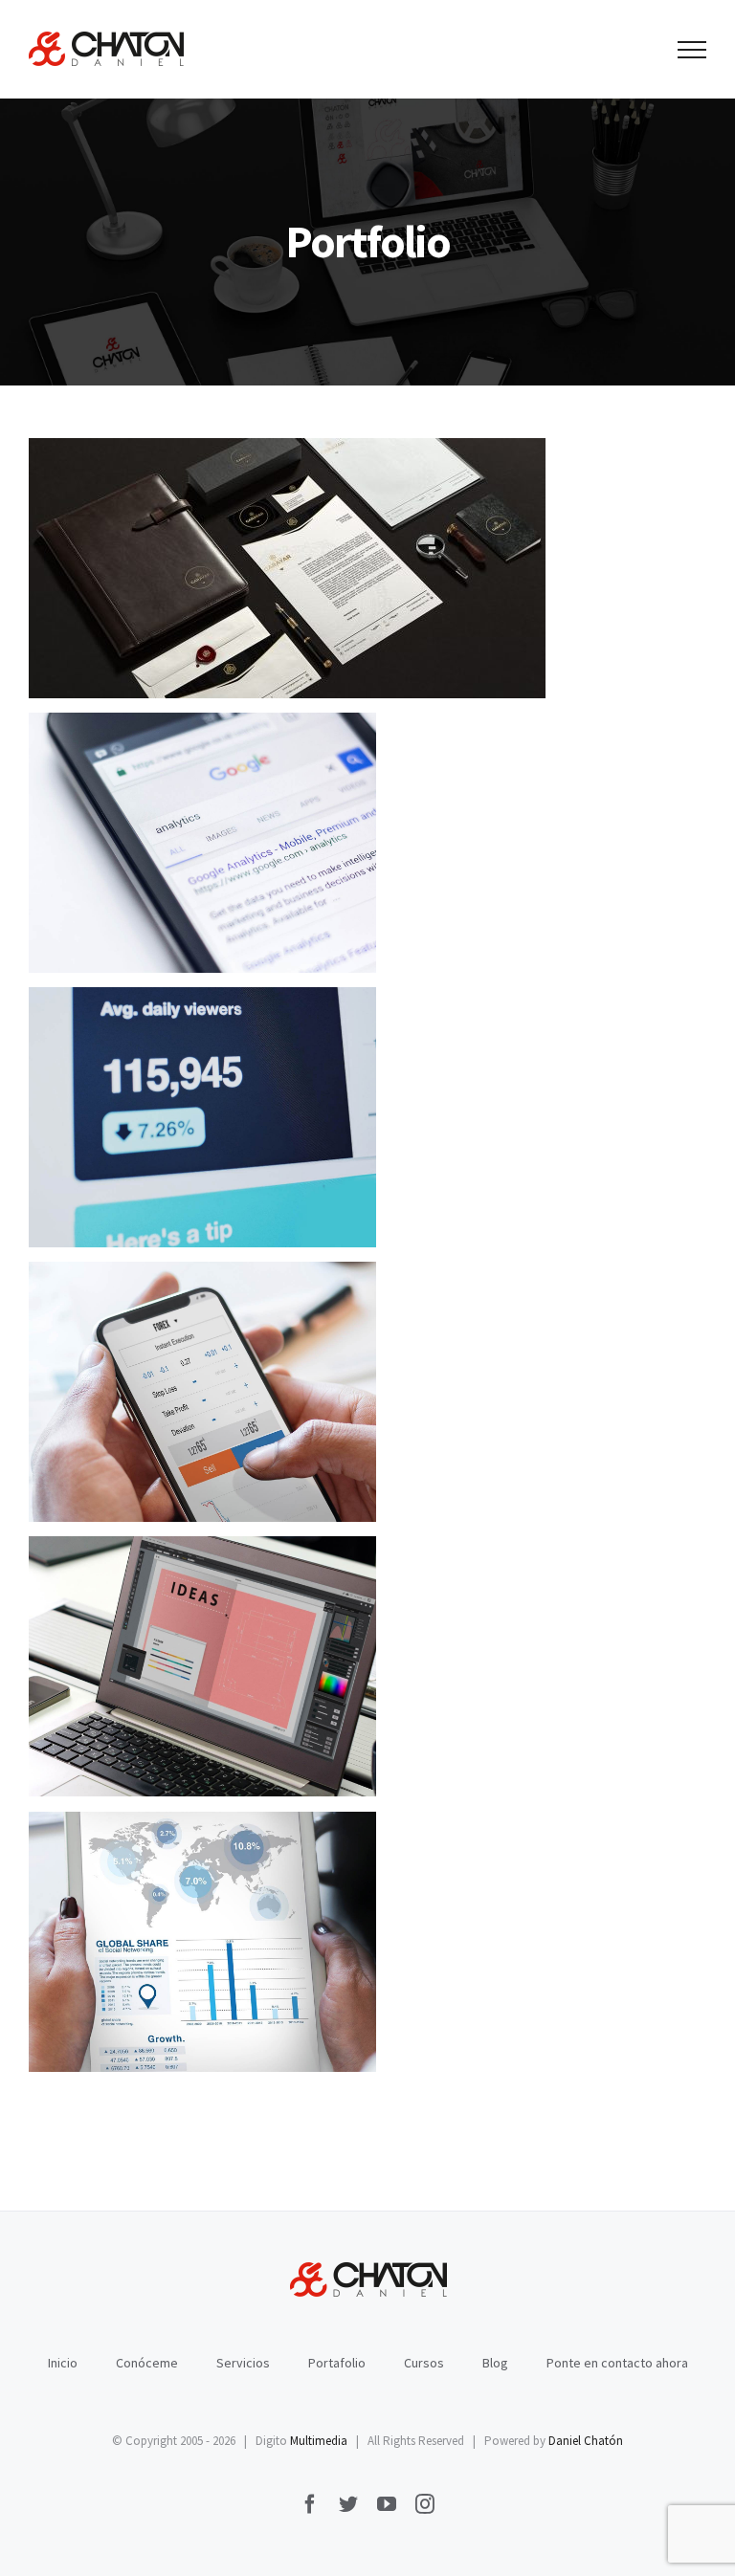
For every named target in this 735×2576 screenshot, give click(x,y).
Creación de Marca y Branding (288, 569)
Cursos (424, 2363)
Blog (495, 2363)
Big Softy (202, 1118)
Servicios (243, 2363)
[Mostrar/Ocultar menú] (692, 50)
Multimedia (319, 2441)
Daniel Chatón (586, 2441)
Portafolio (337, 2363)
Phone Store (202, 1667)
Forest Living (202, 843)
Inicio (63, 2363)
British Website (202, 1942)
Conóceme (147, 2363)
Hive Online (202, 1392)
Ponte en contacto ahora (617, 2363)
